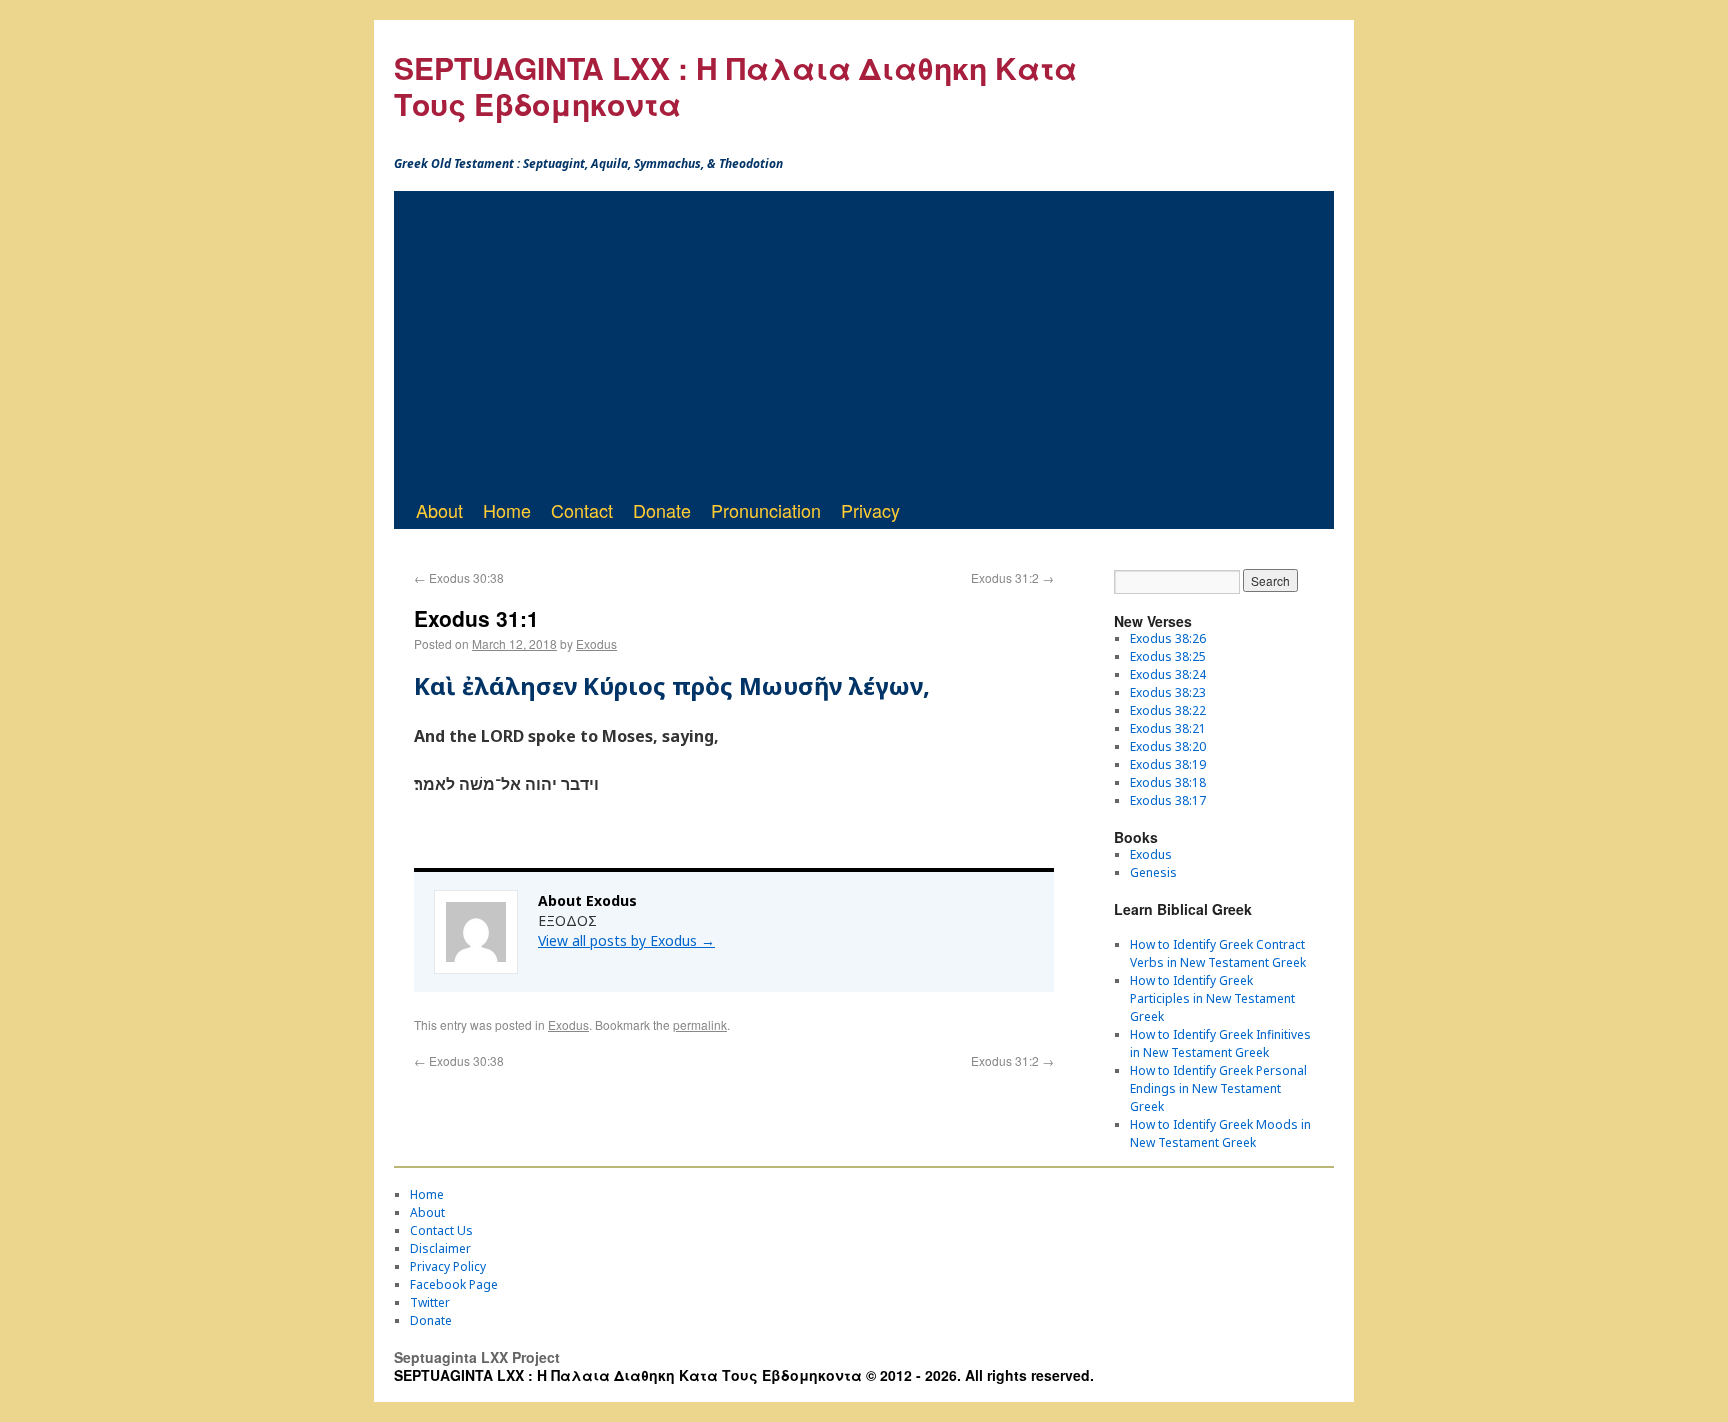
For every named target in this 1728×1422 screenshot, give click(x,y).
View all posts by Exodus (626, 940)
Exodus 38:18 (1168, 782)
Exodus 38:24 (1168, 674)
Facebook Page (454, 1284)
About (439, 510)
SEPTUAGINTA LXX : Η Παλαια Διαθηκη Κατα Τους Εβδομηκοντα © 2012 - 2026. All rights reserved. (744, 1375)
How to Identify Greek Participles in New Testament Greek (1212, 998)
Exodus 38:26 (1168, 638)
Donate (662, 510)
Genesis (1153, 872)
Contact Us (441, 1230)
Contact (582, 510)
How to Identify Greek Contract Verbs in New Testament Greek (1218, 953)
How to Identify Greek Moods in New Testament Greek (1220, 1133)
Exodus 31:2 (1012, 577)
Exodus (596, 643)
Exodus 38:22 (1168, 710)
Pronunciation (766, 510)
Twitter (430, 1302)
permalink (700, 1024)
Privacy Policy (448, 1266)
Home (507, 510)
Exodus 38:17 (1168, 800)
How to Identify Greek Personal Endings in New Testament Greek (1218, 1088)
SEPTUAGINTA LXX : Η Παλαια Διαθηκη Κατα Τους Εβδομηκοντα (735, 85)
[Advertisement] (864, 341)
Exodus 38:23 (1168, 692)
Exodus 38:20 (1168, 746)
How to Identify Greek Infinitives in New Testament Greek (1220, 1043)
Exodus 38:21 (1168, 728)
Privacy (870, 510)
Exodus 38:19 (1168, 764)
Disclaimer (440, 1248)
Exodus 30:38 (459, 577)
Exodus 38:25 (1168, 656)
